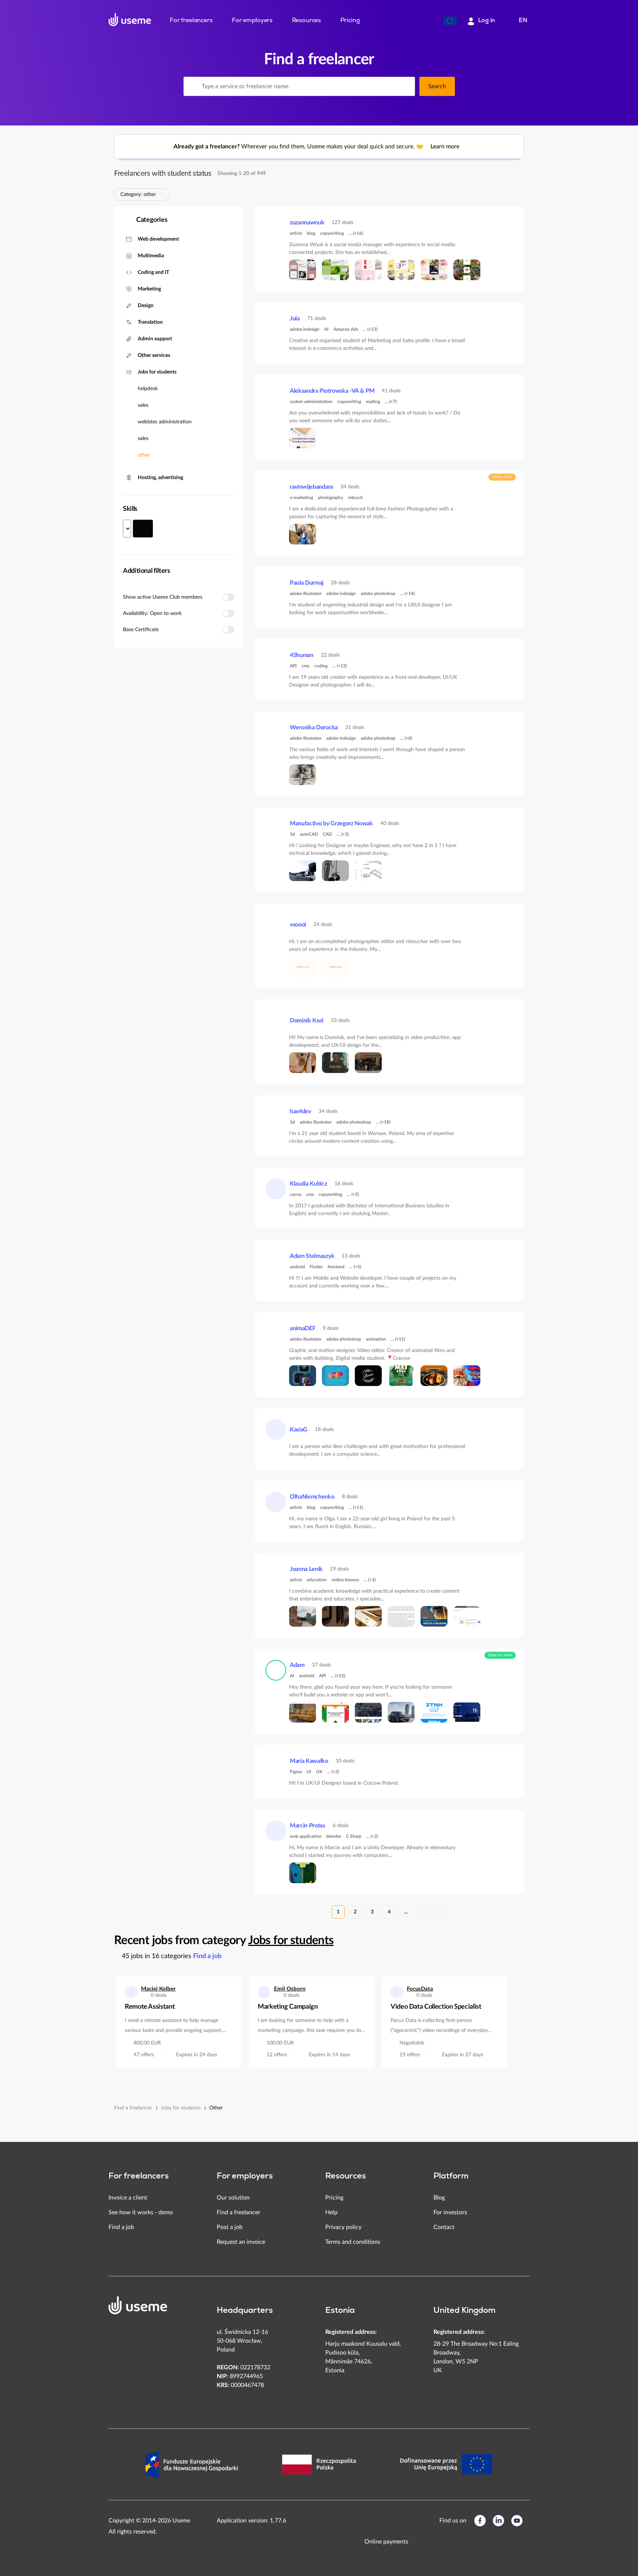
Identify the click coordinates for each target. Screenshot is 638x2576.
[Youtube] (517, 2521)
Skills (130, 509)
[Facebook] (480, 2521)
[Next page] (423, 1912)
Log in (487, 21)
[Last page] (440, 1912)
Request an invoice (241, 2242)
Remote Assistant (150, 2007)
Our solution (233, 2198)
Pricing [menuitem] (350, 21)
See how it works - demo (141, 2212)
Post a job (230, 2227)
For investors (450, 2212)
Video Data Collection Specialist (436, 2007)
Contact (444, 2227)
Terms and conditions (353, 2242)
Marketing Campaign (288, 2007)
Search (437, 86)
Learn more (446, 147)
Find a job (207, 1956)
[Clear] (405, 86)
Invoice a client (128, 2198)
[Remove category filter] (160, 195)
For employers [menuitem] (252, 21)
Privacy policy (343, 2227)
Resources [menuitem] (307, 21)
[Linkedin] (498, 2521)
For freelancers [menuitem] (191, 21)
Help (331, 2212)
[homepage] (130, 20)
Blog (439, 2198)
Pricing (334, 2198)
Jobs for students (291, 1940)
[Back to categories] (125, 220)
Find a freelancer (133, 2108)
